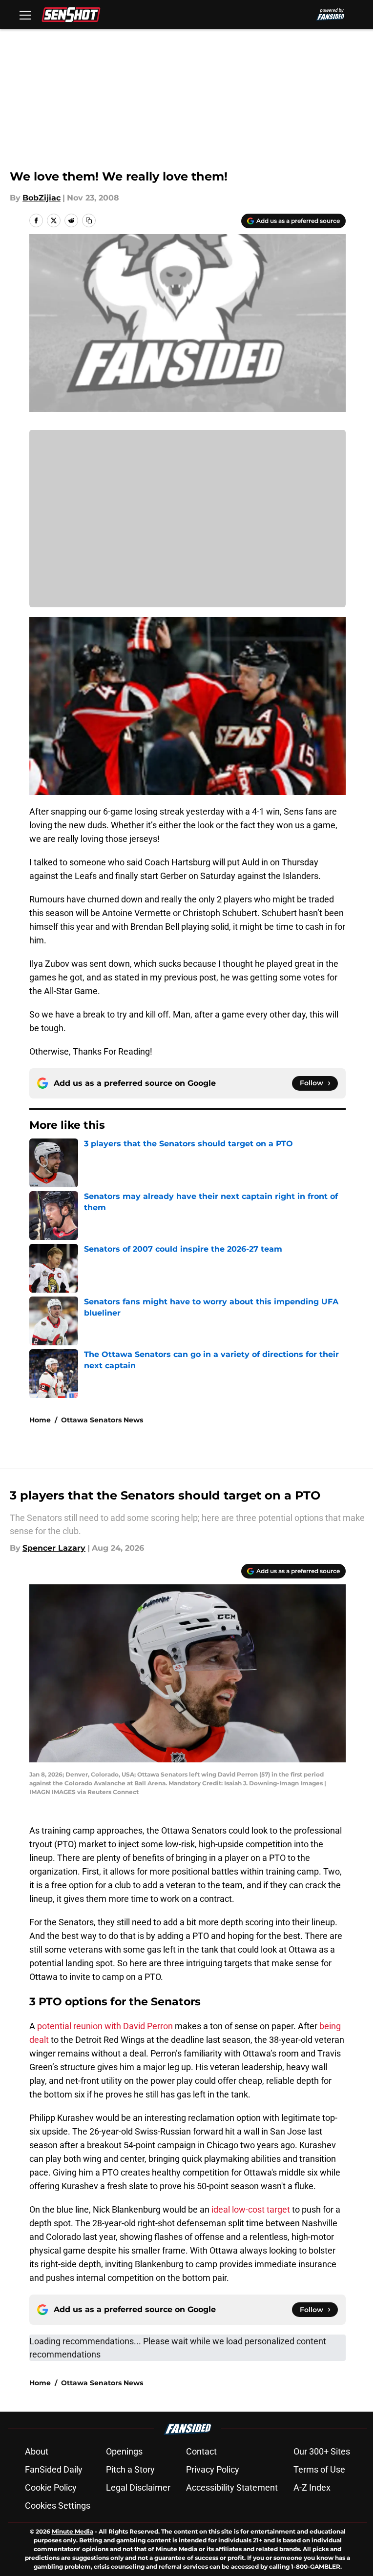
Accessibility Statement (232, 2487)
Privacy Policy (213, 2469)
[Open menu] (25, 15)
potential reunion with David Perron (105, 2026)
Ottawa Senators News (102, 1420)
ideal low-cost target (250, 2209)
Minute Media (73, 2531)
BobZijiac (42, 198)
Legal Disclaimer (138, 2487)
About (37, 2451)
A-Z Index (312, 2487)
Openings (124, 2451)
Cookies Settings (58, 2506)
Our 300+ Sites (322, 2451)
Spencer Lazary (54, 1548)
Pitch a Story (130, 2469)
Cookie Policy (51, 2487)
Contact (201, 2451)
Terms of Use (319, 2469)
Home (40, 1420)
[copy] (89, 220)
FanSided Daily (54, 2469)
